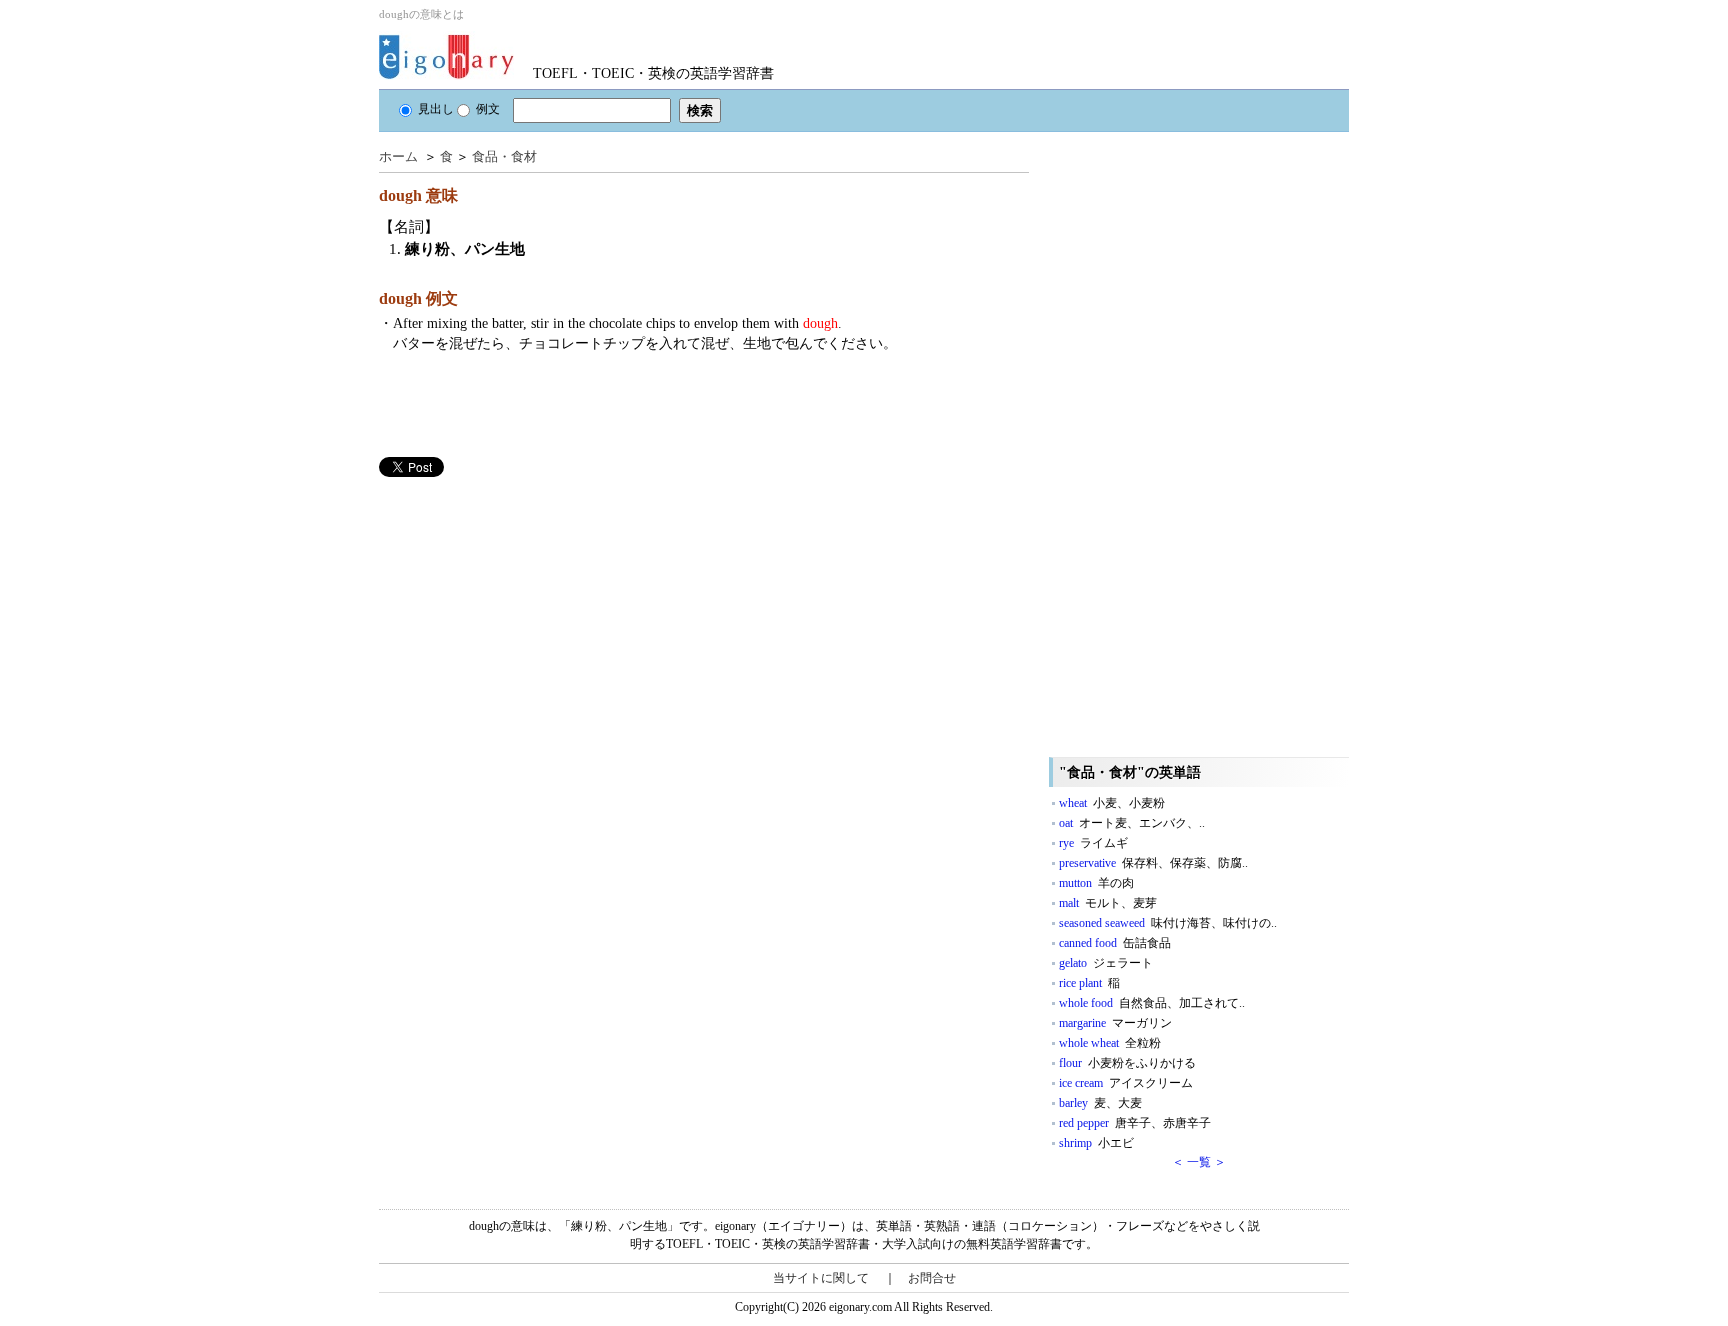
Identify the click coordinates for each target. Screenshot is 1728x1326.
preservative (1153, 863)
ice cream (1126, 1083)
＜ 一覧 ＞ (1199, 1162)
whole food (1152, 1003)
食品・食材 (504, 156)
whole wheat (1110, 1043)
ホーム (398, 156)
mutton (1096, 883)
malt (1108, 903)
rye (1093, 843)
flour (1127, 1063)
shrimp (1096, 1143)
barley (1100, 1103)
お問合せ (932, 1278)
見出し (436, 109)
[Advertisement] (529, 617)
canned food (1115, 943)
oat (1132, 823)
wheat (1112, 803)
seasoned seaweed (1168, 923)
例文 (488, 109)
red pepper (1135, 1123)
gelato (1106, 963)
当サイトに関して (821, 1278)
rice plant (1089, 983)
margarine (1115, 1023)
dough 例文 (418, 298)
